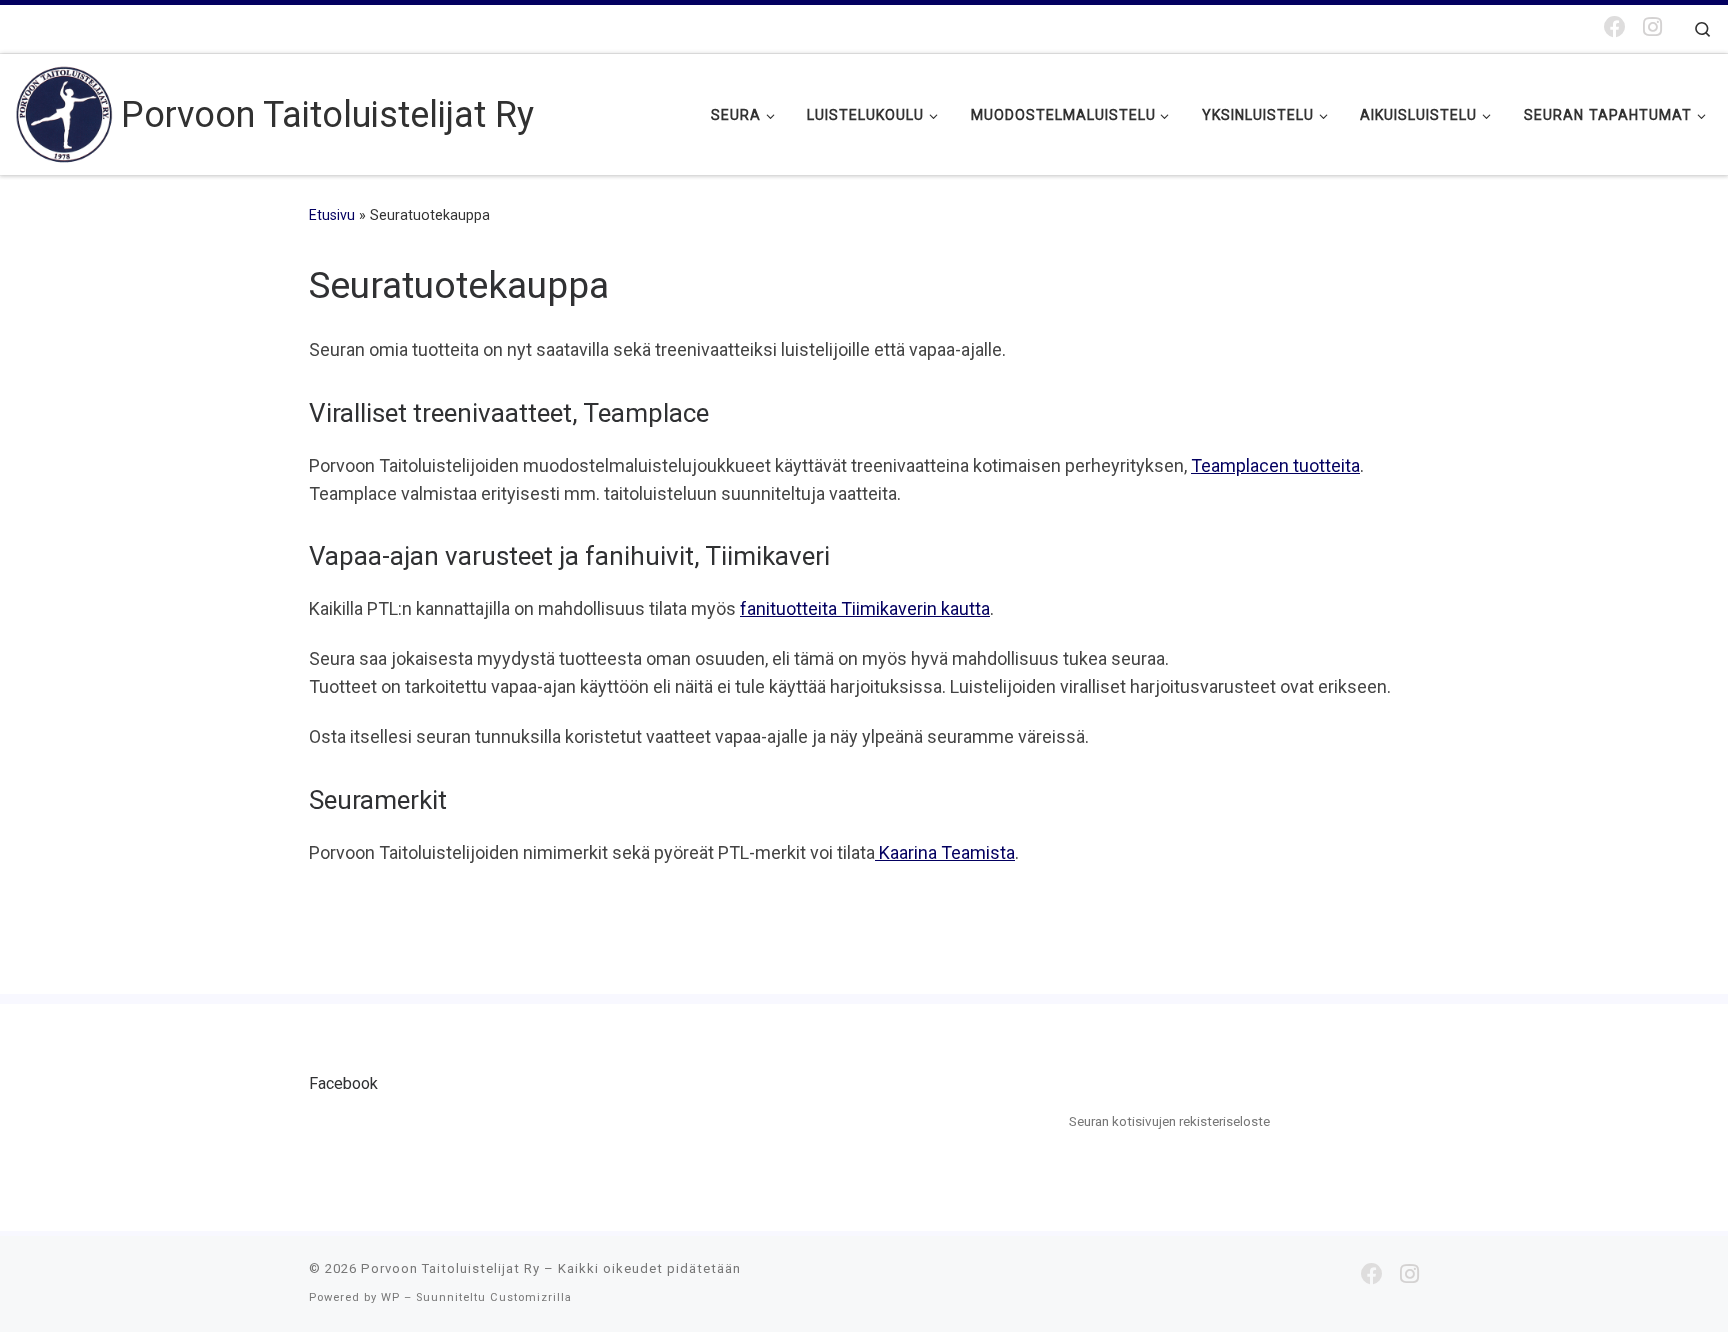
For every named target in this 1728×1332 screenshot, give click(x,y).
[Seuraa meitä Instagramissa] (1652, 27)
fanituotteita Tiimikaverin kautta (865, 608)
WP (390, 1297)
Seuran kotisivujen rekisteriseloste (1169, 1121)
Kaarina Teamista (945, 852)
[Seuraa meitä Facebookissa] (1615, 27)
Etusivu (332, 215)
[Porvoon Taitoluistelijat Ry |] (64, 112)
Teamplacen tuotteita (1275, 465)
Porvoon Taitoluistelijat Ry (450, 1268)
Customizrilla (531, 1297)
